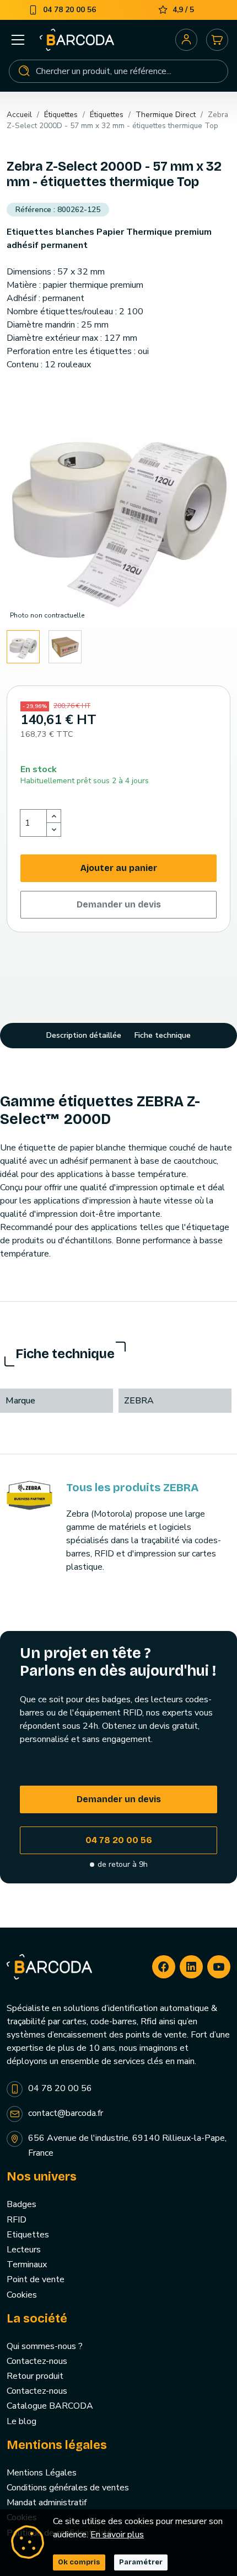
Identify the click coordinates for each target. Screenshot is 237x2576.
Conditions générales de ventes (68, 2488)
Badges (21, 2204)
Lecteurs (24, 2250)
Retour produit (35, 2376)
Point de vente (36, 2279)
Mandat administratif (47, 2503)
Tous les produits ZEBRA (132, 1487)
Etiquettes (28, 2235)
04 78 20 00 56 (119, 1840)
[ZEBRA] (29, 1495)
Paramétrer (141, 2562)
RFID (17, 2220)
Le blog (21, 2421)
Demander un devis (119, 904)
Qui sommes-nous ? (45, 2346)
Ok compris (79, 2562)
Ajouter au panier (119, 868)
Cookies (22, 2295)
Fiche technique (163, 1035)
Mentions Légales (42, 2473)
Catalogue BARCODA (50, 2406)
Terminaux (27, 2264)
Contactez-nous (37, 2361)
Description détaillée (84, 1035)
